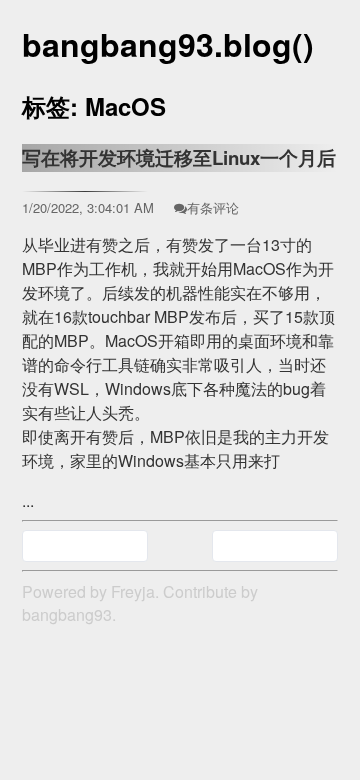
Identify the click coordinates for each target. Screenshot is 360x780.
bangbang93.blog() (168, 44)
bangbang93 (67, 614)
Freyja (133, 591)
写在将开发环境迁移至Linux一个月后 (179, 157)
